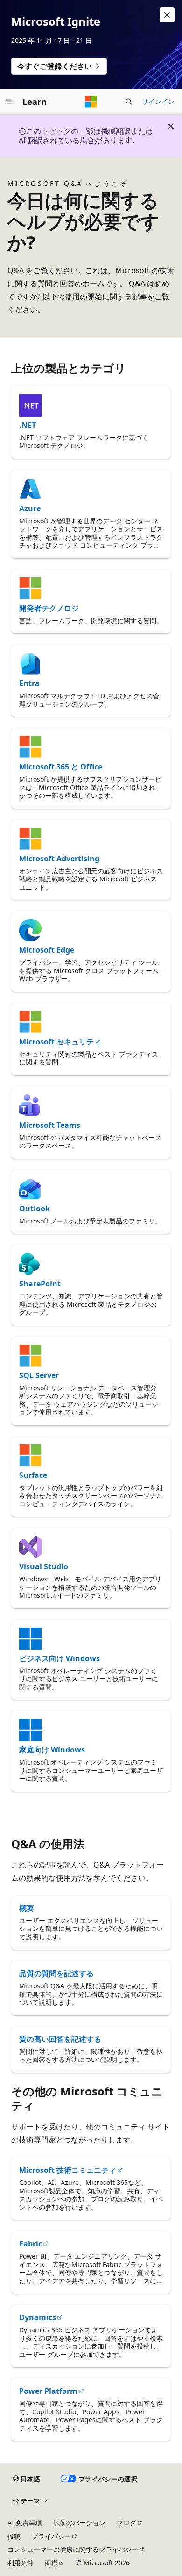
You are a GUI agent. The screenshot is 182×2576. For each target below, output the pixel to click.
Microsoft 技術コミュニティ (68, 2170)
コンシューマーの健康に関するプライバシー (73, 2549)
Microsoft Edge (47, 950)
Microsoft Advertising (59, 859)
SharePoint (40, 1284)
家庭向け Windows (52, 1750)
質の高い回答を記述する (60, 2039)
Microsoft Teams (50, 1125)
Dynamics (38, 2317)
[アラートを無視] (167, 15)
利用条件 (21, 2563)
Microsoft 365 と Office (61, 767)
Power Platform (48, 2391)
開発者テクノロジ (49, 608)
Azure (30, 508)
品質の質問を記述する (56, 1973)
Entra (29, 683)
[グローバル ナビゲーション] (9, 102)
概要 (27, 1908)
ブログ (126, 2523)
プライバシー (51, 2536)
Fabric (31, 2244)
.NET (28, 425)
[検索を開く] (129, 102)
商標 (51, 2563)
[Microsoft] (91, 102)
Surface (33, 1475)
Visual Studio (44, 1566)
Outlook (35, 1209)
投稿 (14, 2536)
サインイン (158, 101)
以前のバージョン (79, 2523)
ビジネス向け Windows (59, 1658)
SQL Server (39, 1375)
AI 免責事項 (25, 2523)
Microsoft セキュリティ (60, 1042)
